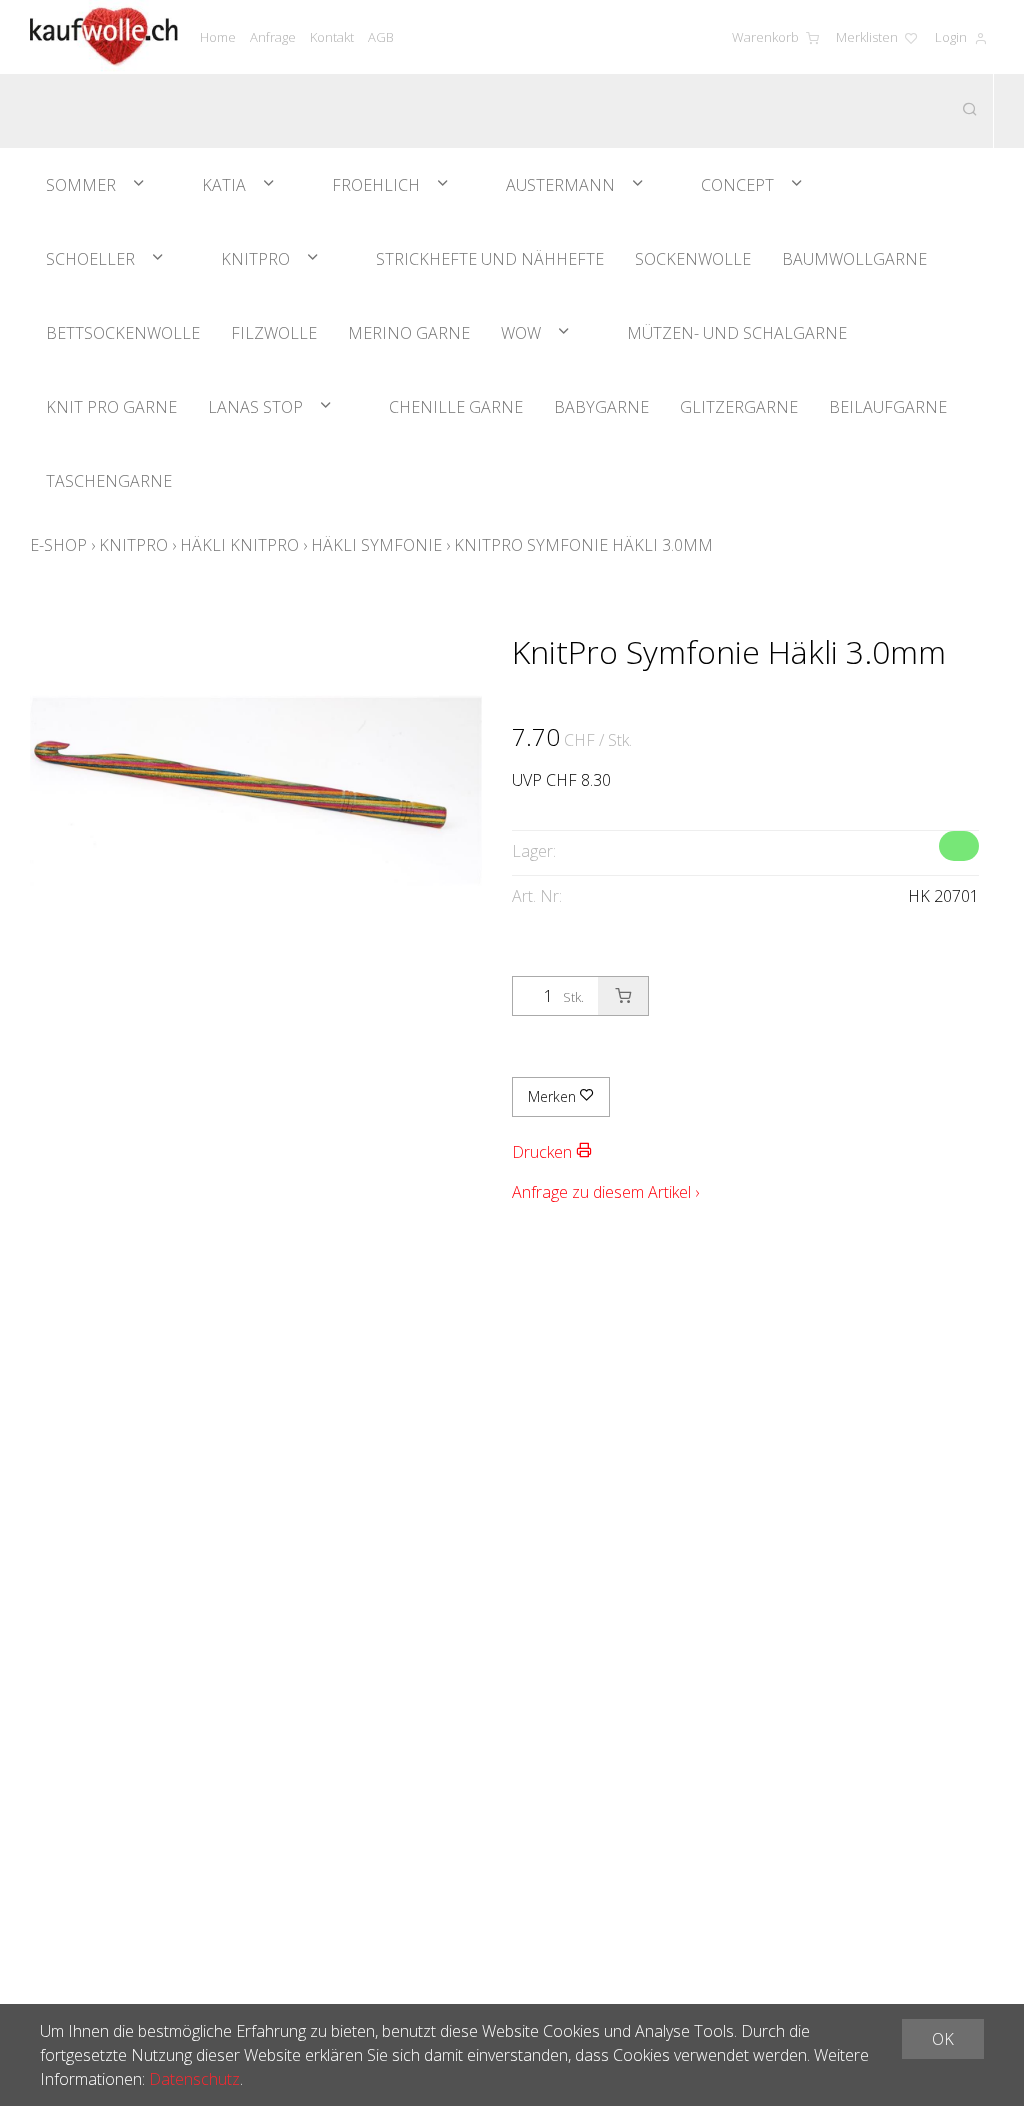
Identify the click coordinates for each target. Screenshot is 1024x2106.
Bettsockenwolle (123, 333)
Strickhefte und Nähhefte (490, 259)
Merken (554, 1096)
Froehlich (376, 185)
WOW (521, 333)
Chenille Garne (456, 407)
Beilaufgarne (888, 407)
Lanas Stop (255, 407)
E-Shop (58, 545)
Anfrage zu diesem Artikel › (605, 1192)
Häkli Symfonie (376, 545)
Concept (737, 185)
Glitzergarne (739, 407)
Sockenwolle (693, 259)
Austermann (560, 185)
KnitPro (255, 259)
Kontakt (332, 37)
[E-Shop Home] (104, 37)
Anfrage (273, 37)
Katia (224, 185)
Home (218, 37)
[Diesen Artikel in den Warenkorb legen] (623, 996)
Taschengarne (109, 481)
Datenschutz (194, 2079)
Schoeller (90, 259)
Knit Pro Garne (111, 407)
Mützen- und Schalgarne (737, 333)
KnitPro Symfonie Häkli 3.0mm (583, 545)
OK (943, 2039)
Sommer (81, 185)
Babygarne (601, 407)
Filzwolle (274, 333)
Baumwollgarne (854, 259)
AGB (381, 37)
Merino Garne (409, 333)
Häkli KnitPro (239, 545)
